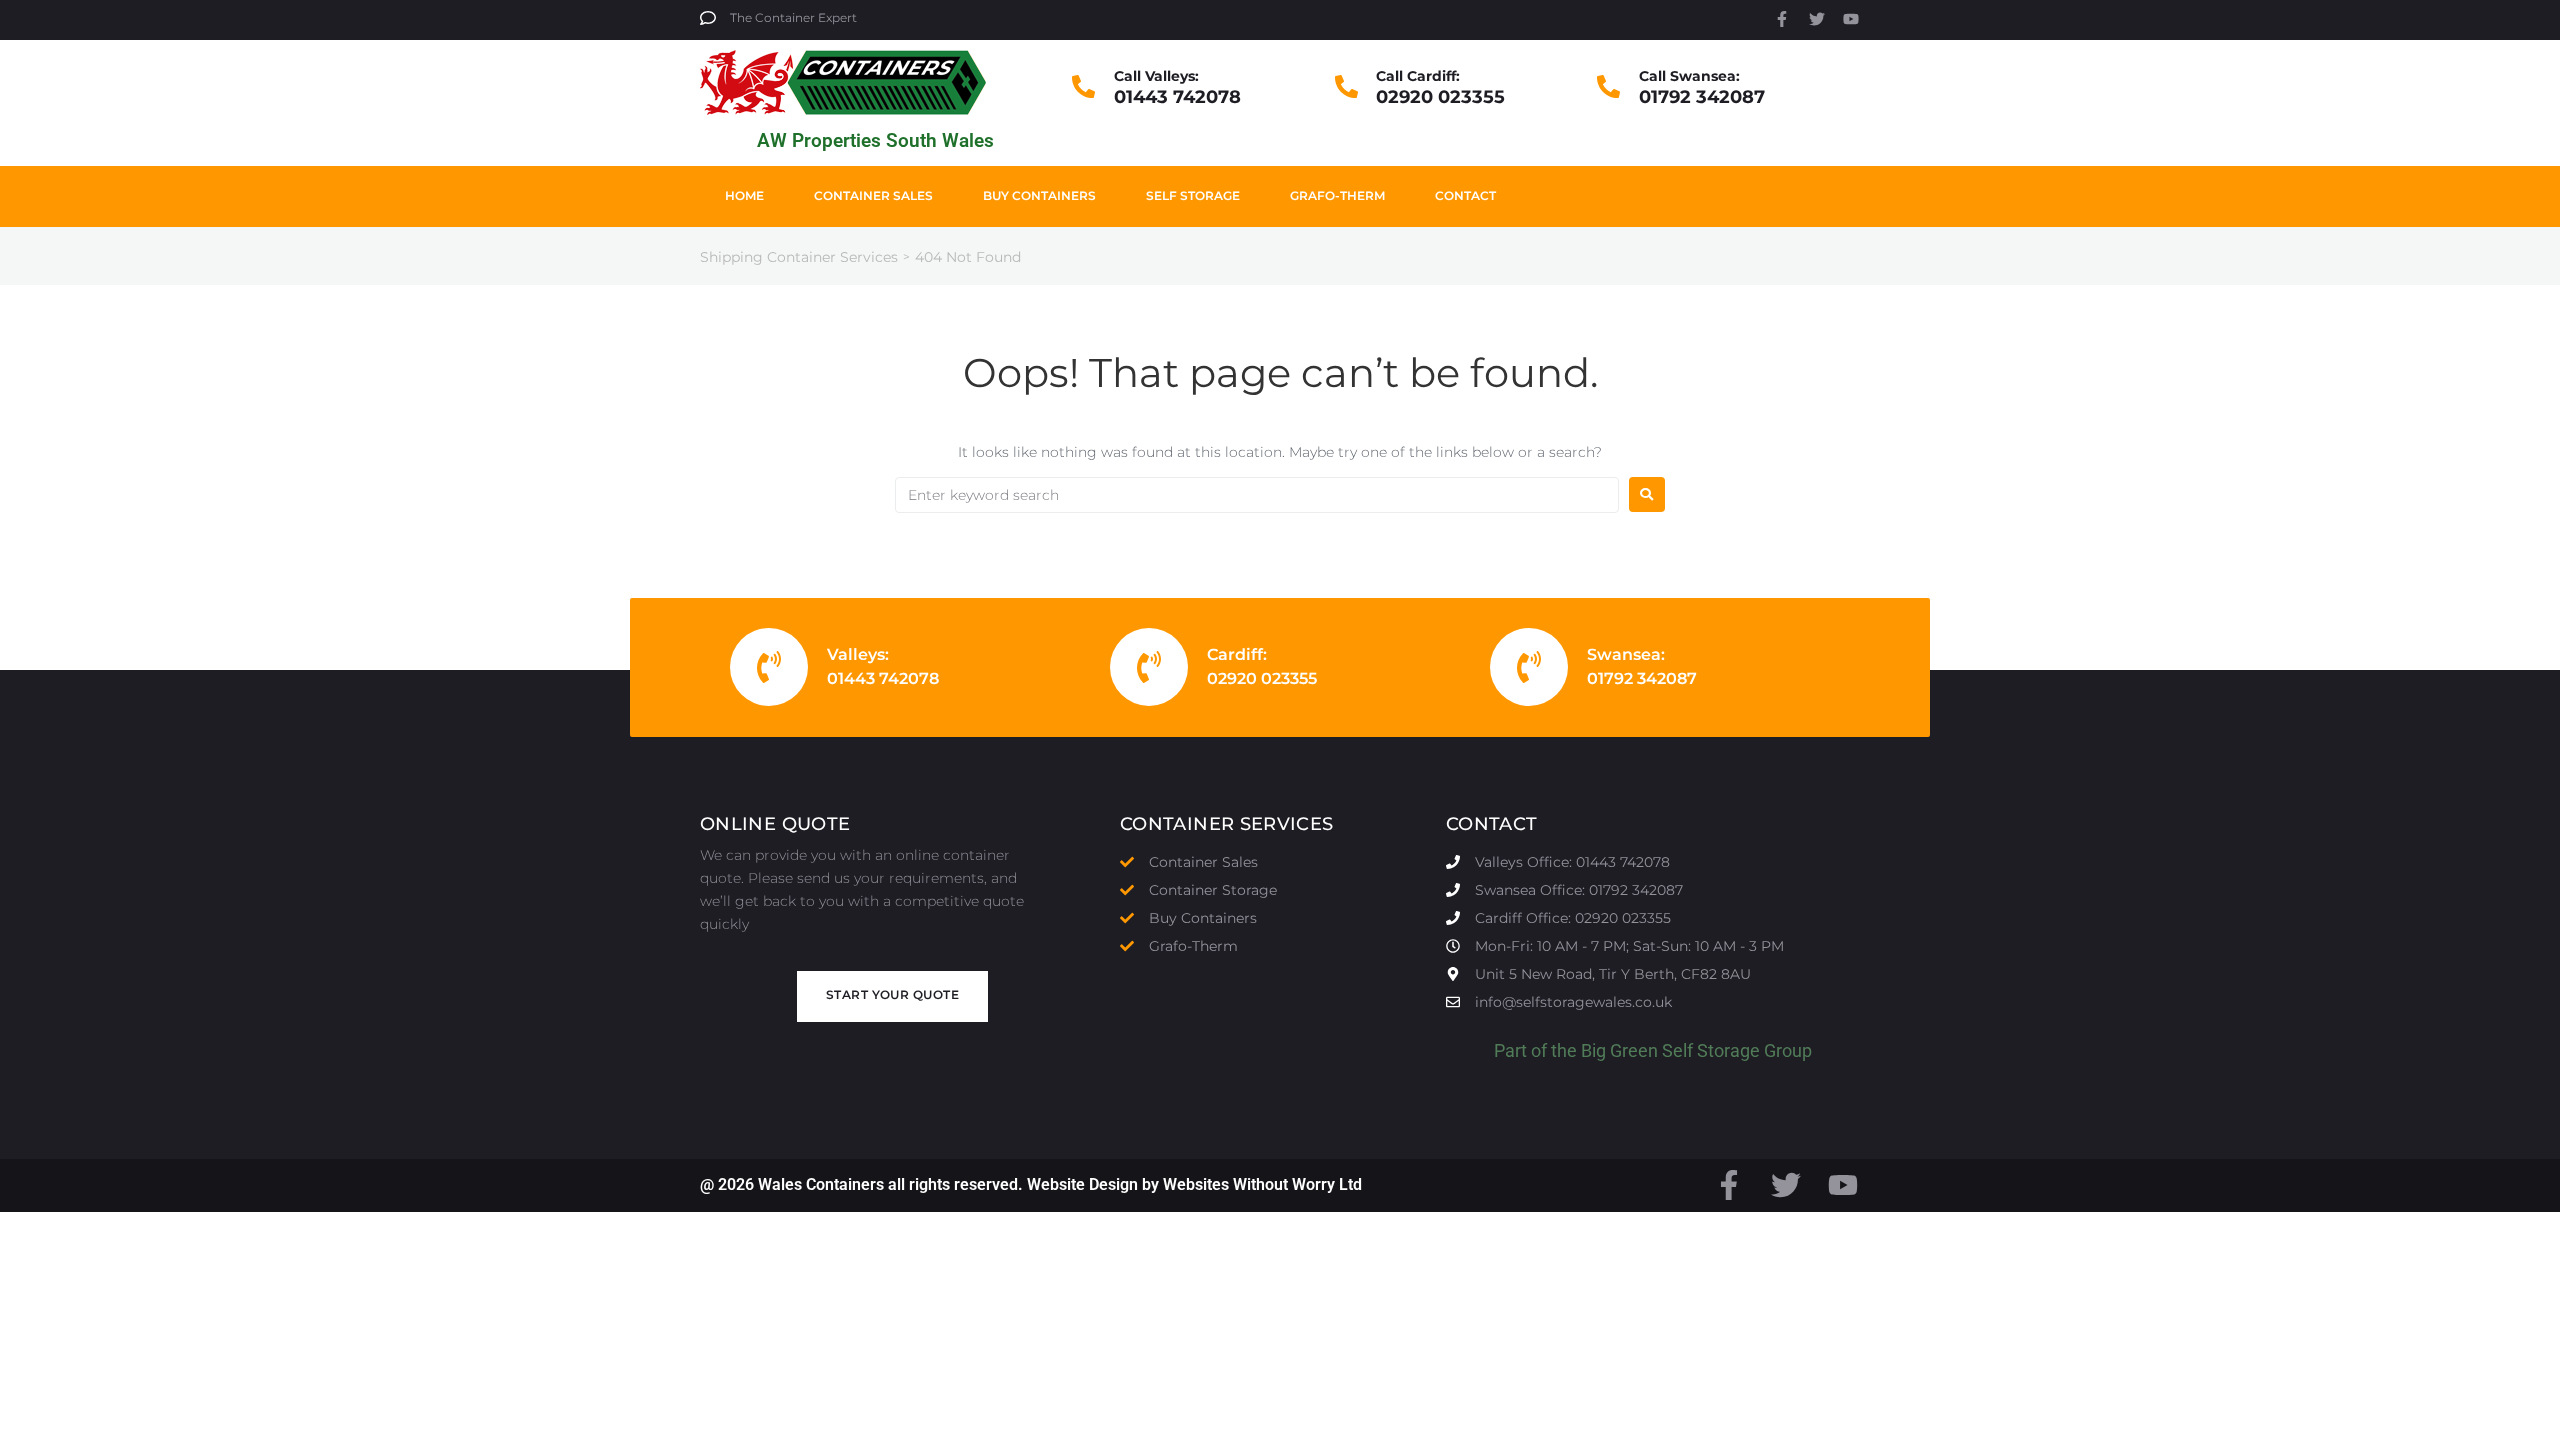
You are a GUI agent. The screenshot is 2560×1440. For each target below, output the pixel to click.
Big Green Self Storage (1670, 1050)
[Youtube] (1851, 19)
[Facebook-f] (1782, 19)
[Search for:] (1257, 495)
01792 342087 (1702, 97)
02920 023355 (1440, 97)
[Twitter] (1817, 19)
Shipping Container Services (799, 257)
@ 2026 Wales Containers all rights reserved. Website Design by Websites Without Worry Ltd (1031, 1184)
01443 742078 (1177, 97)
